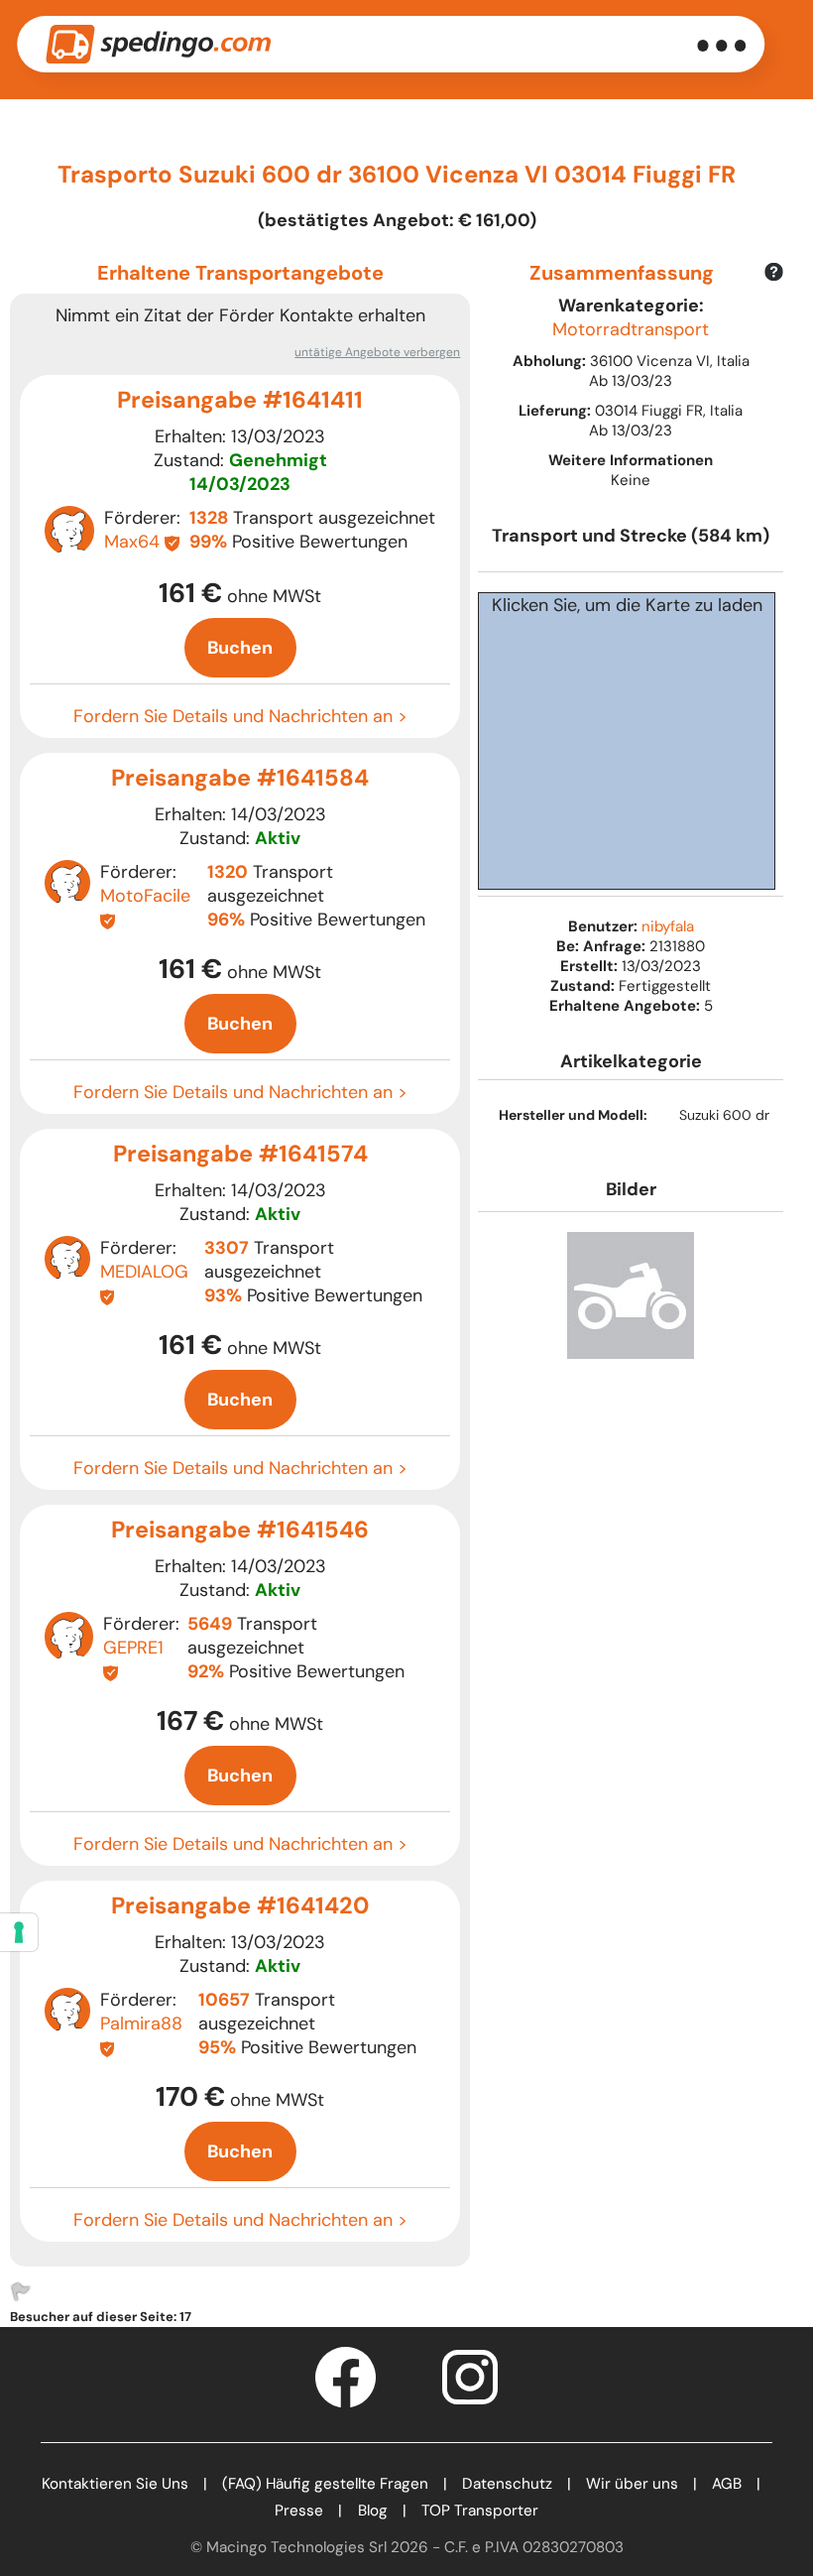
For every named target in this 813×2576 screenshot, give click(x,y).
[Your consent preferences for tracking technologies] (19, 1932)
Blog (373, 2511)
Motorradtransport (631, 329)
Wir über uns (632, 2484)
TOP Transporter (480, 2511)
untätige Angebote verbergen (377, 352)
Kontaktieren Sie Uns (115, 2484)
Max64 (132, 542)
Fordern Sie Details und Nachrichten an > (240, 716)
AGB (727, 2484)
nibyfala (668, 926)
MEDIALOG (144, 1272)
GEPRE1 (133, 1648)
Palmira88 (141, 2024)
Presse (299, 2511)
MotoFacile (145, 896)
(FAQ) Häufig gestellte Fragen (325, 2484)
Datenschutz (507, 2484)
